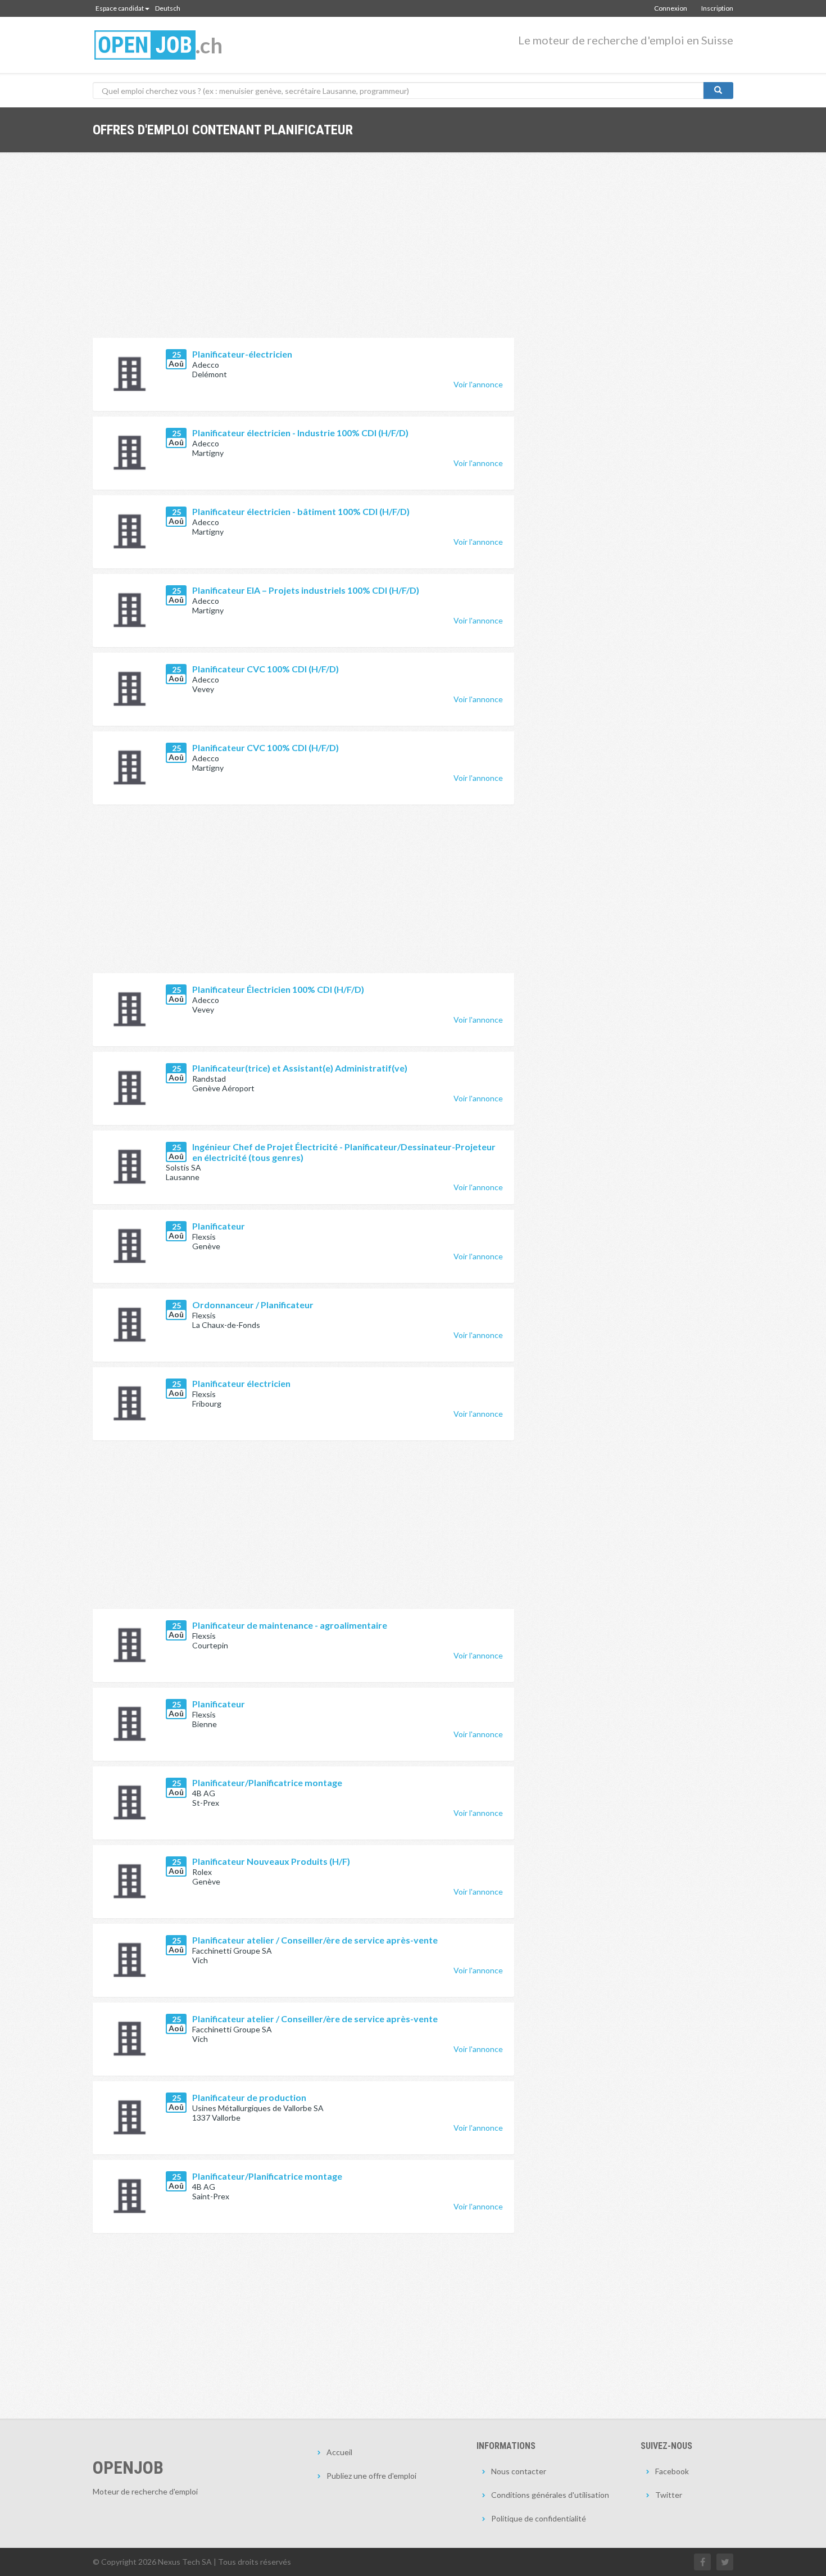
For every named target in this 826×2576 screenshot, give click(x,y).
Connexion (671, 8)
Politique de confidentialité (539, 2518)
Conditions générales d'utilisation (550, 2495)
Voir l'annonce (478, 384)
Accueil (339, 2452)
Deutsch (168, 8)
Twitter (669, 2495)
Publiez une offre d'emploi (371, 2476)
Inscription (717, 8)
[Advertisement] (303, 254)
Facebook (672, 2471)
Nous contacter (519, 2471)
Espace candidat (120, 8)
